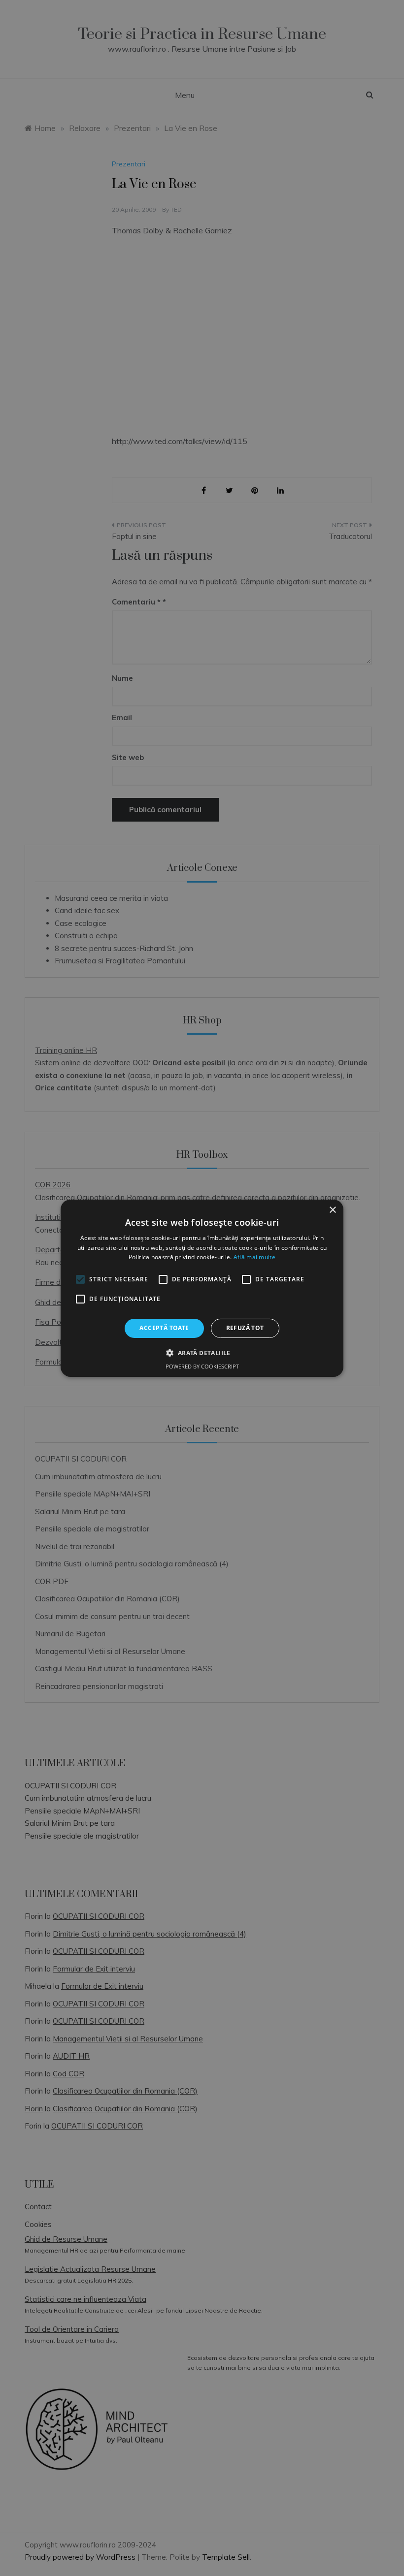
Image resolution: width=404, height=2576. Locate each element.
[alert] (202, 1288)
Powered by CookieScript (202, 1366)
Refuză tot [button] (245, 1328)
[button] (202, 1353)
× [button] (332, 1210)
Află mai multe (254, 1257)
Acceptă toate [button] (164, 1328)
